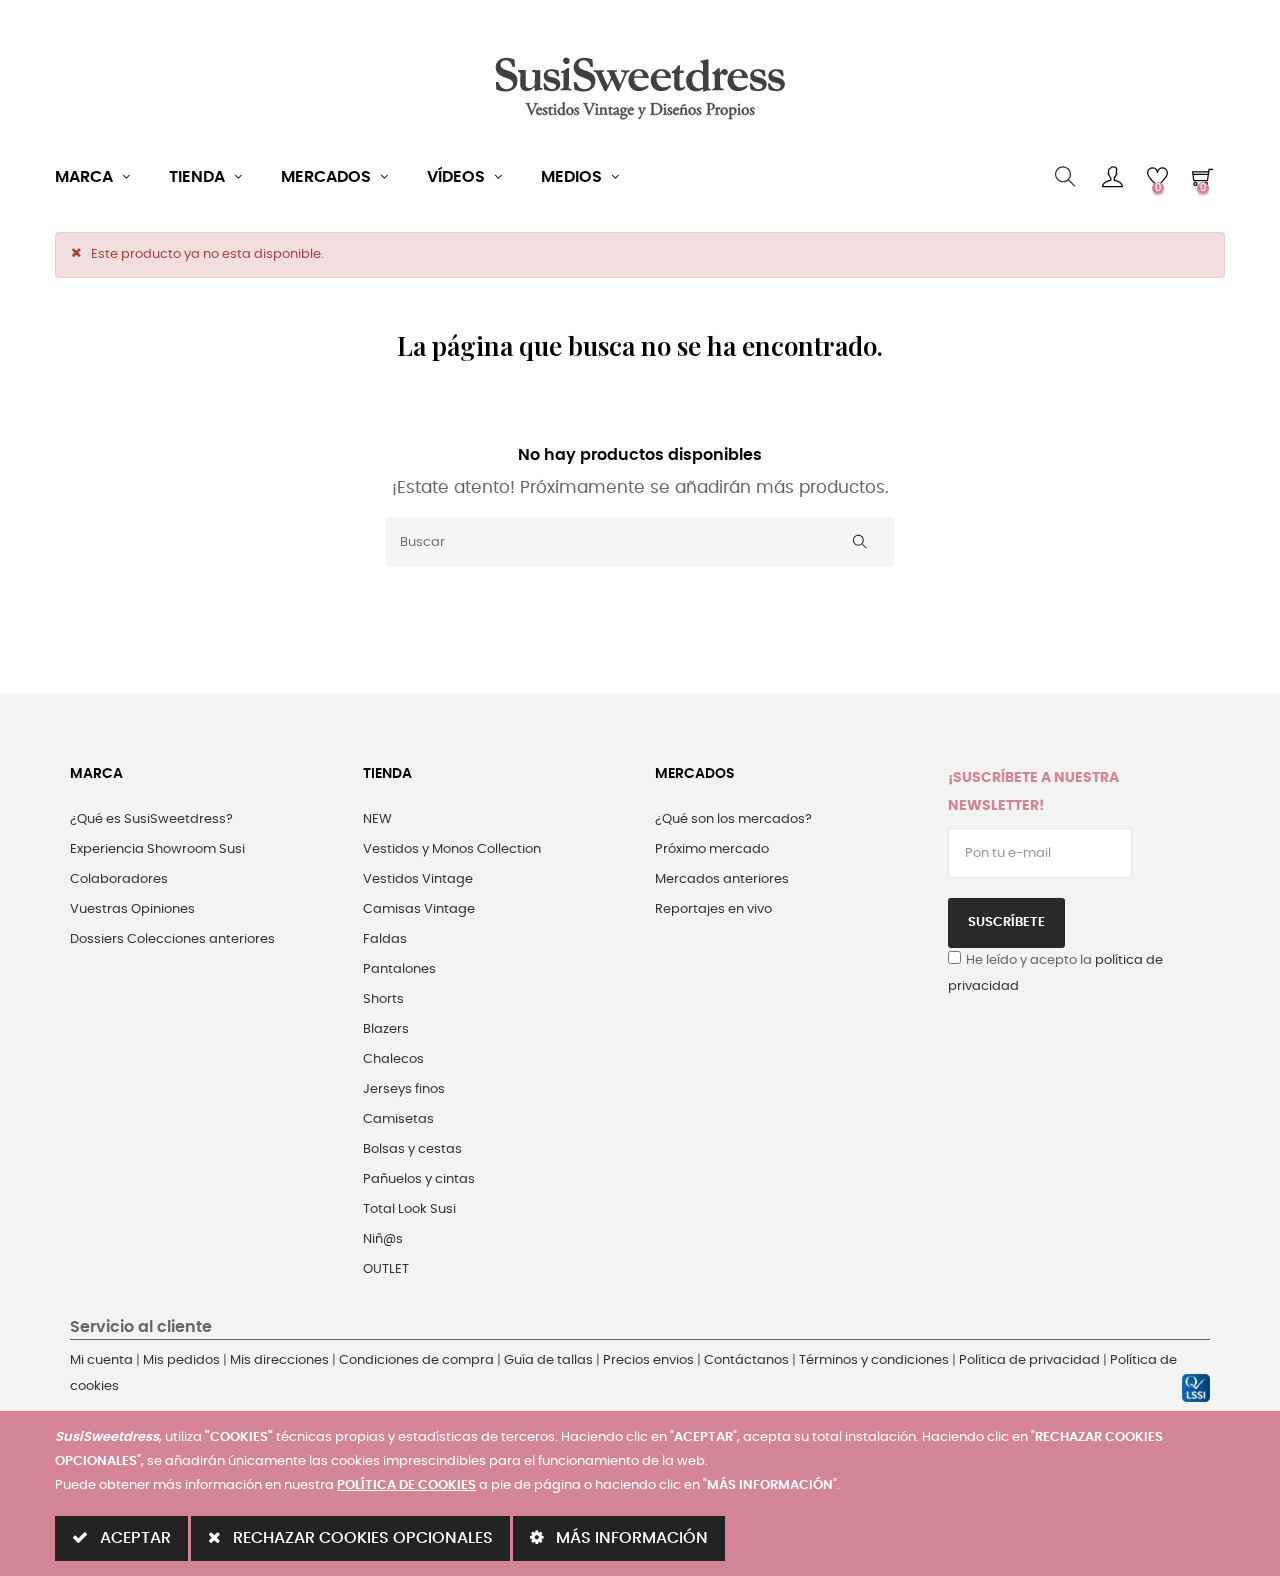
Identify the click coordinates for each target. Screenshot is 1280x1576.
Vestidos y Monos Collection (452, 849)
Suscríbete (1006, 922)
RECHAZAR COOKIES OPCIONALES (361, 1538)
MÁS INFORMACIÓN (630, 1538)
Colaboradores (119, 879)
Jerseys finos (404, 1089)
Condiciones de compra (416, 1360)
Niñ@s (383, 1239)
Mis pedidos (181, 1360)
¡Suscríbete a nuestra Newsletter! (1033, 792)
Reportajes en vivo (713, 909)
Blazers (386, 1029)
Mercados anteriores (722, 879)
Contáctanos (746, 1360)
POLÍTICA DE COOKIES (406, 1485)
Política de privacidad (1029, 1360)
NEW (377, 819)
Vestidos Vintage (418, 879)
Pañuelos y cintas (419, 1179)
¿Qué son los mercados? (733, 819)
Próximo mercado (712, 849)
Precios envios (648, 1360)
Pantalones (399, 969)
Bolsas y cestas (412, 1149)
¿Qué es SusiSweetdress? (151, 819)
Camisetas (398, 1119)
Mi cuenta (101, 1360)
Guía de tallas (548, 1360)
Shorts (383, 999)
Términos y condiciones (874, 1360)
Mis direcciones (279, 1360)
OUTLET (386, 1269)
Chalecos (393, 1059)
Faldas (385, 939)
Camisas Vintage (419, 909)
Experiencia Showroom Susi (157, 849)
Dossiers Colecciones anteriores (172, 939)
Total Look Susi (409, 1209)
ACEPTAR (133, 1538)
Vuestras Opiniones (132, 909)
